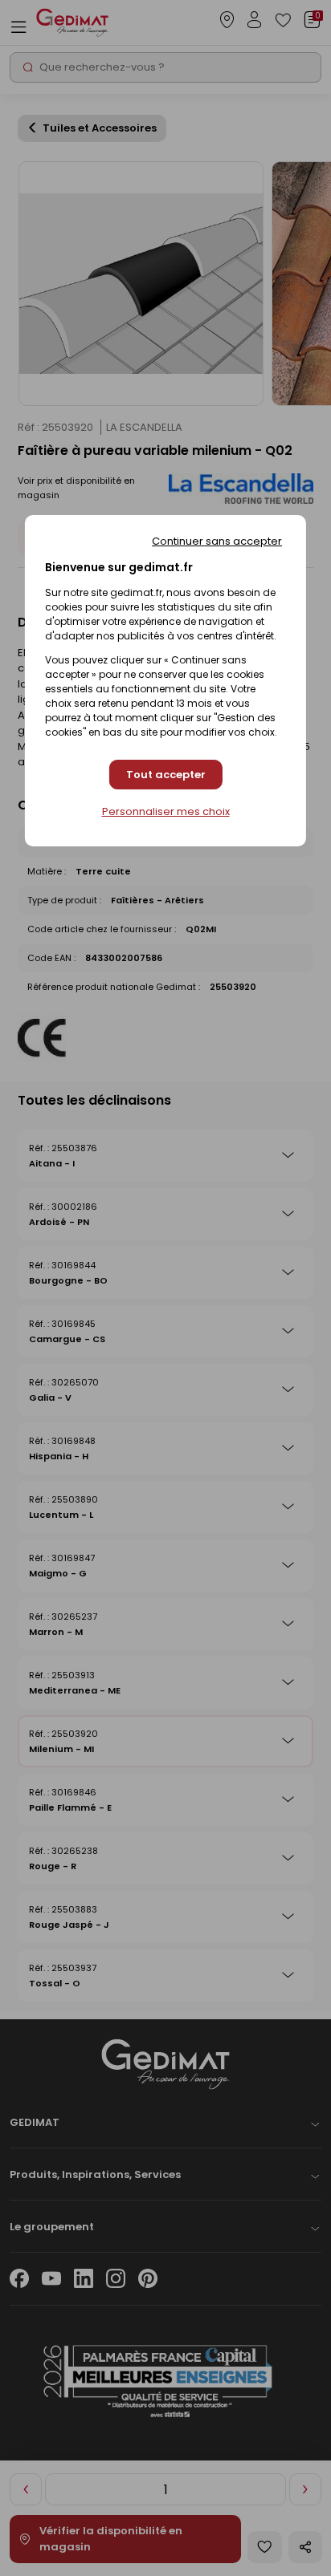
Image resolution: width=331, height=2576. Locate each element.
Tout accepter (166, 775)
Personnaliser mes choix (166, 812)
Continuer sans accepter (217, 541)
